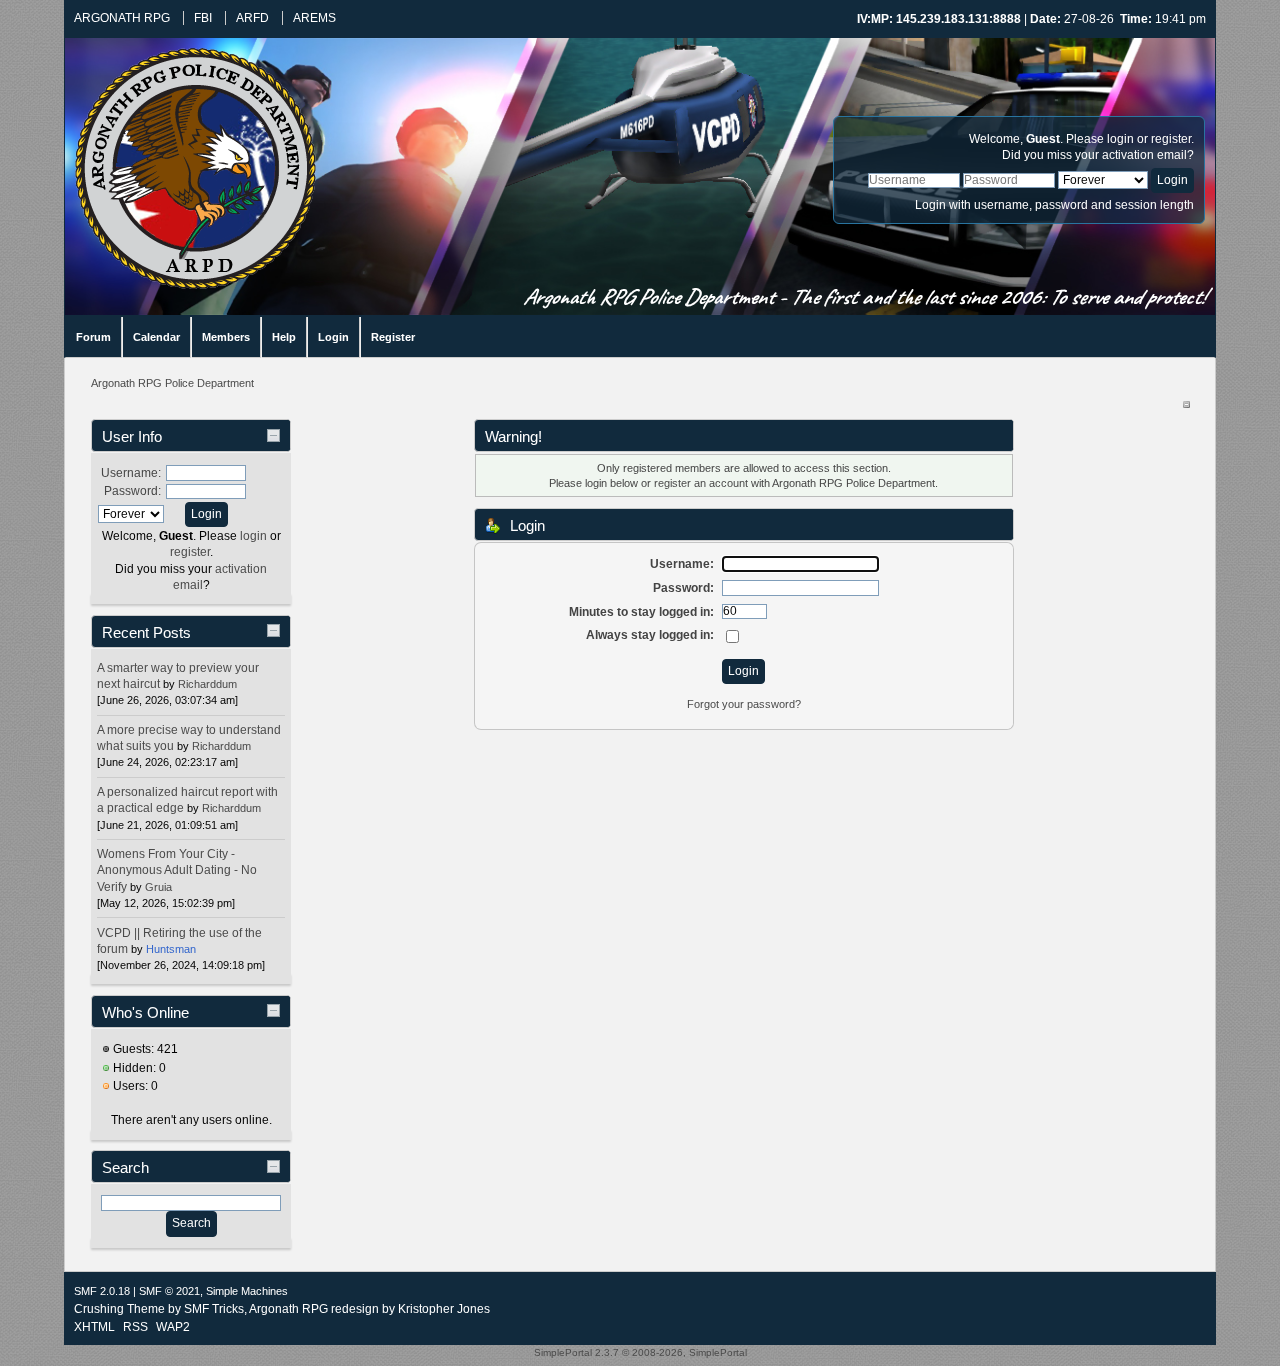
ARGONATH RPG (122, 18)
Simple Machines (247, 1291)
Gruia (158, 887)
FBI (203, 18)
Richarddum (207, 684)
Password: (132, 491)
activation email (1144, 155)
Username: (131, 473)
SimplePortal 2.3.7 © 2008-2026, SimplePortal (640, 1352)
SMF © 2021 (169, 1291)
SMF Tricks (214, 1309)
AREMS (314, 18)
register (1171, 139)
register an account (701, 483)
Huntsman (171, 949)
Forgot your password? (744, 704)
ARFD (252, 18)
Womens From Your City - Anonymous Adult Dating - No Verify (177, 870)
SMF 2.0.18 (102, 1291)
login (1120, 139)
